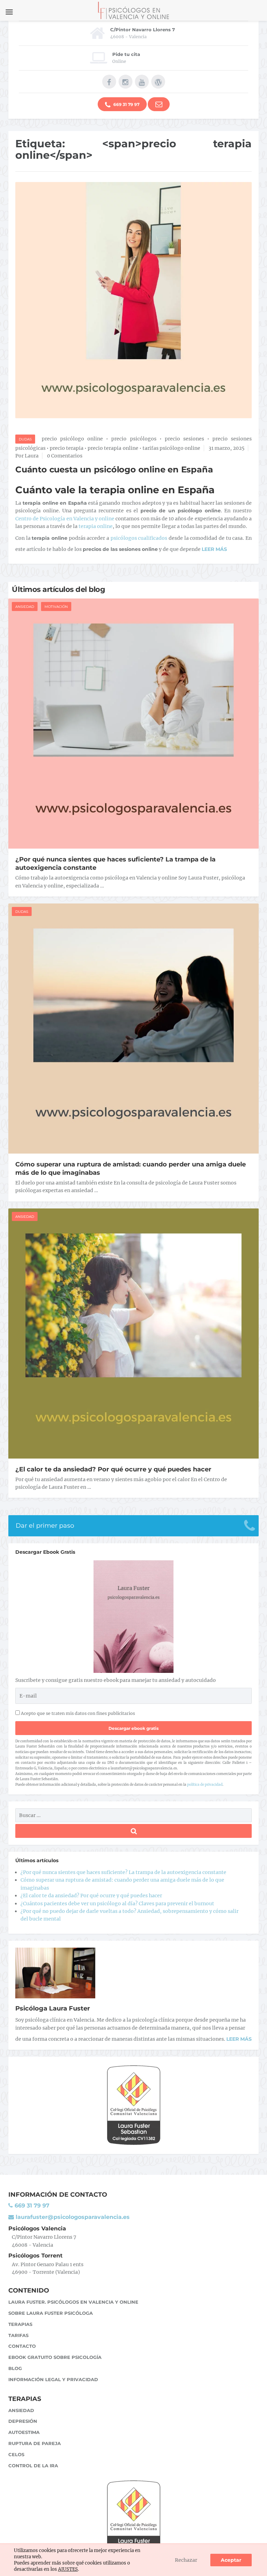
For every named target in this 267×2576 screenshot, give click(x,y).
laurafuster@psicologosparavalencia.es (72, 2217)
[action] (159, 104)
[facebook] (109, 82)
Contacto (22, 2346)
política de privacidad (205, 1785)
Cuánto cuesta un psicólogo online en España (114, 469)
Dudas (25, 439)
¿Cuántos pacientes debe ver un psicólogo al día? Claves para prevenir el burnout (117, 1904)
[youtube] (142, 82)
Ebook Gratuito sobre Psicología (55, 2357)
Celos (16, 2454)
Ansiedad (25, 607)
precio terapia (67, 448)
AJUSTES (68, 2569)
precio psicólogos (134, 439)
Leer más (239, 2039)
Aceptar (231, 2560)
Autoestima (24, 2432)
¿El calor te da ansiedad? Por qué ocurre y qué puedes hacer (113, 1469)
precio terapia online (113, 448)
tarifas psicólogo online (171, 448)
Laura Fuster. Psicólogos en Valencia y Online (73, 2302)
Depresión (23, 2421)
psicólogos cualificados (139, 538)
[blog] (158, 82)
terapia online (96, 526)
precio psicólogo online (72, 439)
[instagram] (126, 82)
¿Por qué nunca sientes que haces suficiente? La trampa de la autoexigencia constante (123, 1872)
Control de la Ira (33, 2466)
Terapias (20, 2324)
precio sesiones (184, 439)
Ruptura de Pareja (35, 2443)
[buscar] (133, 1831)
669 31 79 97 (126, 104)
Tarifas (18, 2335)
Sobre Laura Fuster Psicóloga (51, 2313)
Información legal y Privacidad (53, 2379)
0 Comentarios (65, 456)
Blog (15, 2368)
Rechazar (186, 2560)
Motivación (56, 607)
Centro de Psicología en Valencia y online (65, 519)
